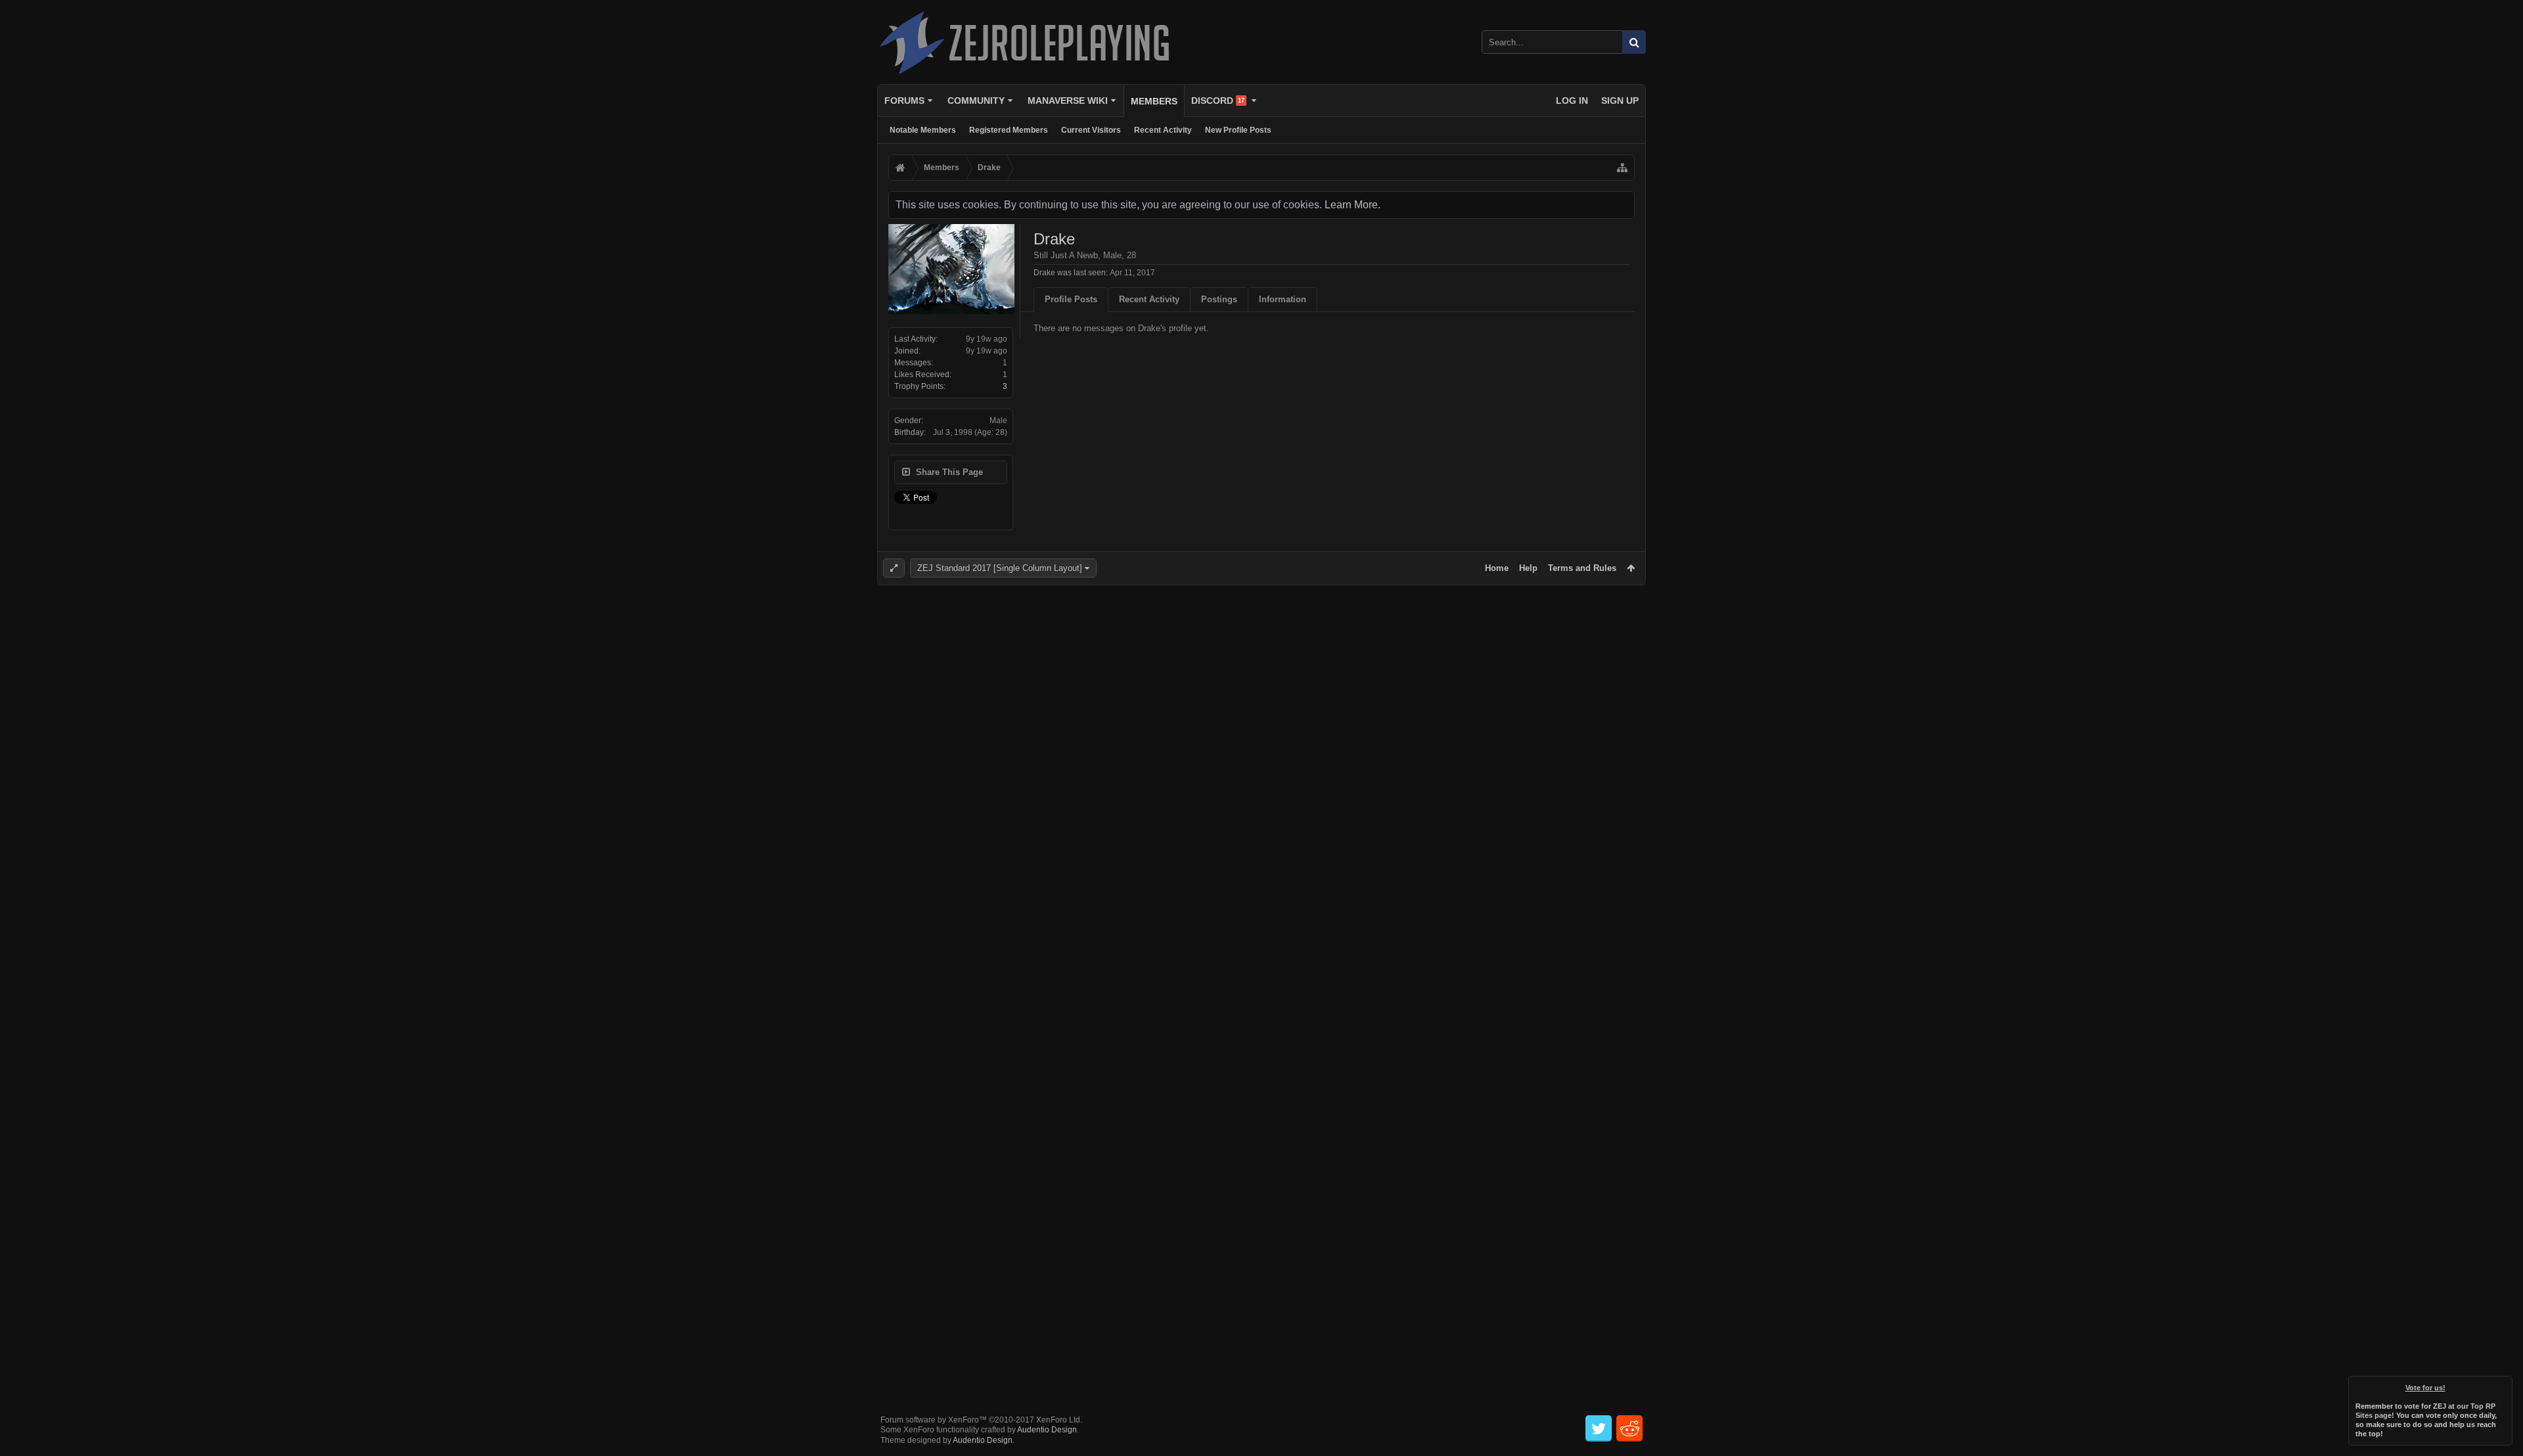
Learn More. (1352, 205)
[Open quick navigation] (1622, 168)
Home (1497, 568)
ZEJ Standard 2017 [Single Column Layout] (1000, 568)
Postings (1219, 299)
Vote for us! (2425, 1388)
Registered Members (1009, 130)
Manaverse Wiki (1068, 101)
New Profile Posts (1238, 130)
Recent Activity (1163, 130)
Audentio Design (1047, 1430)
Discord (1218, 101)
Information (1283, 299)
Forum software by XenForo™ (981, 1420)
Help (1528, 568)
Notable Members (923, 130)
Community (976, 101)
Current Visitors (1091, 130)
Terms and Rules (1582, 568)
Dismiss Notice (2503, 1385)
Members (1154, 101)
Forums (904, 101)
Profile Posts (1071, 299)
